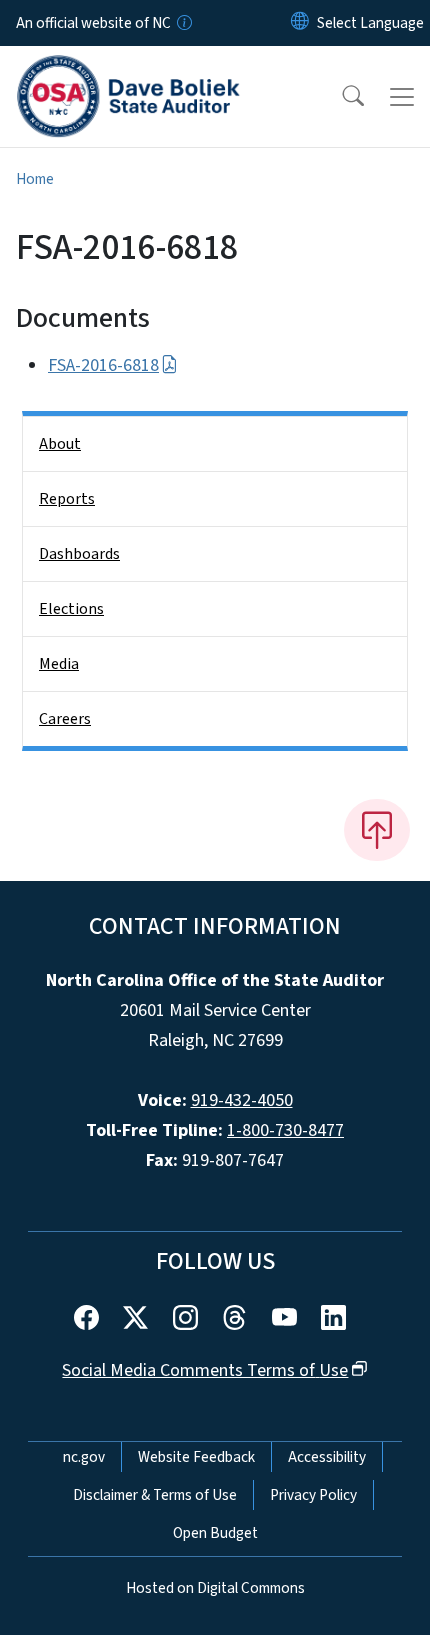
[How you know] (183, 23)
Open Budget (215, 1533)
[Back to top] (377, 830)
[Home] (128, 69)
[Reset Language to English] (300, 23)
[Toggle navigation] (402, 97)
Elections (71, 609)
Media (59, 664)
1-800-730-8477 (285, 1130)
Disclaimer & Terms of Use (155, 1495)
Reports (67, 499)
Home (35, 179)
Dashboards (79, 554)
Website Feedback (196, 1457)
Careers (65, 719)
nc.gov (84, 1457)
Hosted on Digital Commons (215, 1588)
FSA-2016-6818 (103, 365)
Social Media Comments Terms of (205, 1370)
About (60, 444)
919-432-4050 (242, 1100)
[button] (340, 97)
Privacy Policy (313, 1495)
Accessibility (327, 1457)
